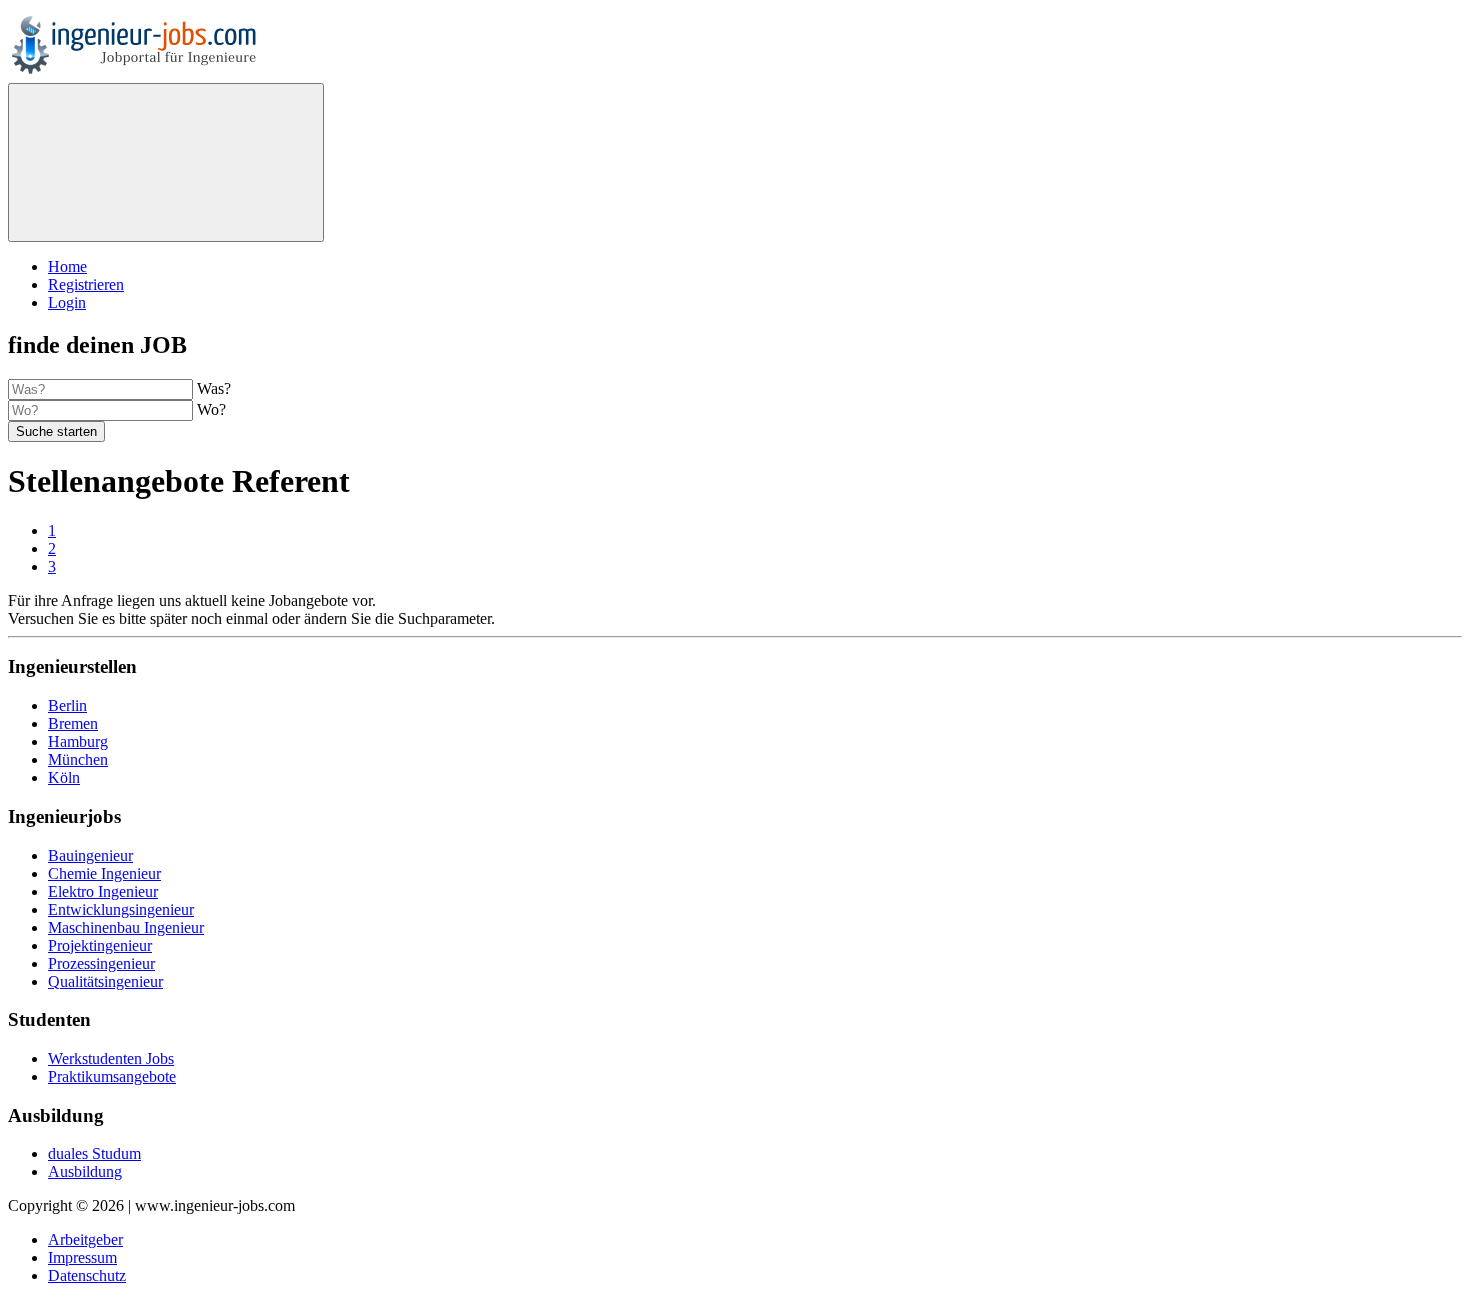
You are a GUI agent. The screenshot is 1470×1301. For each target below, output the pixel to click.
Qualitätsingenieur (105, 981)
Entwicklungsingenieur (121, 909)
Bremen (73, 723)
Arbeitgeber (85, 1239)
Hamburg (78, 741)
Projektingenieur (100, 945)
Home (67, 266)
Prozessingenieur (101, 963)
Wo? (211, 409)
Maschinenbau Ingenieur (126, 927)
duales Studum (94, 1153)
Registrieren (86, 284)
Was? (214, 388)
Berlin (67, 705)
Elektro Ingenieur (103, 891)
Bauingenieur (90, 855)
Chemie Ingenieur (104, 873)
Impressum (82, 1257)
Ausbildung (85, 1171)
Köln (64, 777)
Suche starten (56, 431)
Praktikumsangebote (112, 1076)
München (78, 759)
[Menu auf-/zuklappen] (166, 162)
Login (67, 302)
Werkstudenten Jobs (111, 1058)
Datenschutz (87, 1275)
